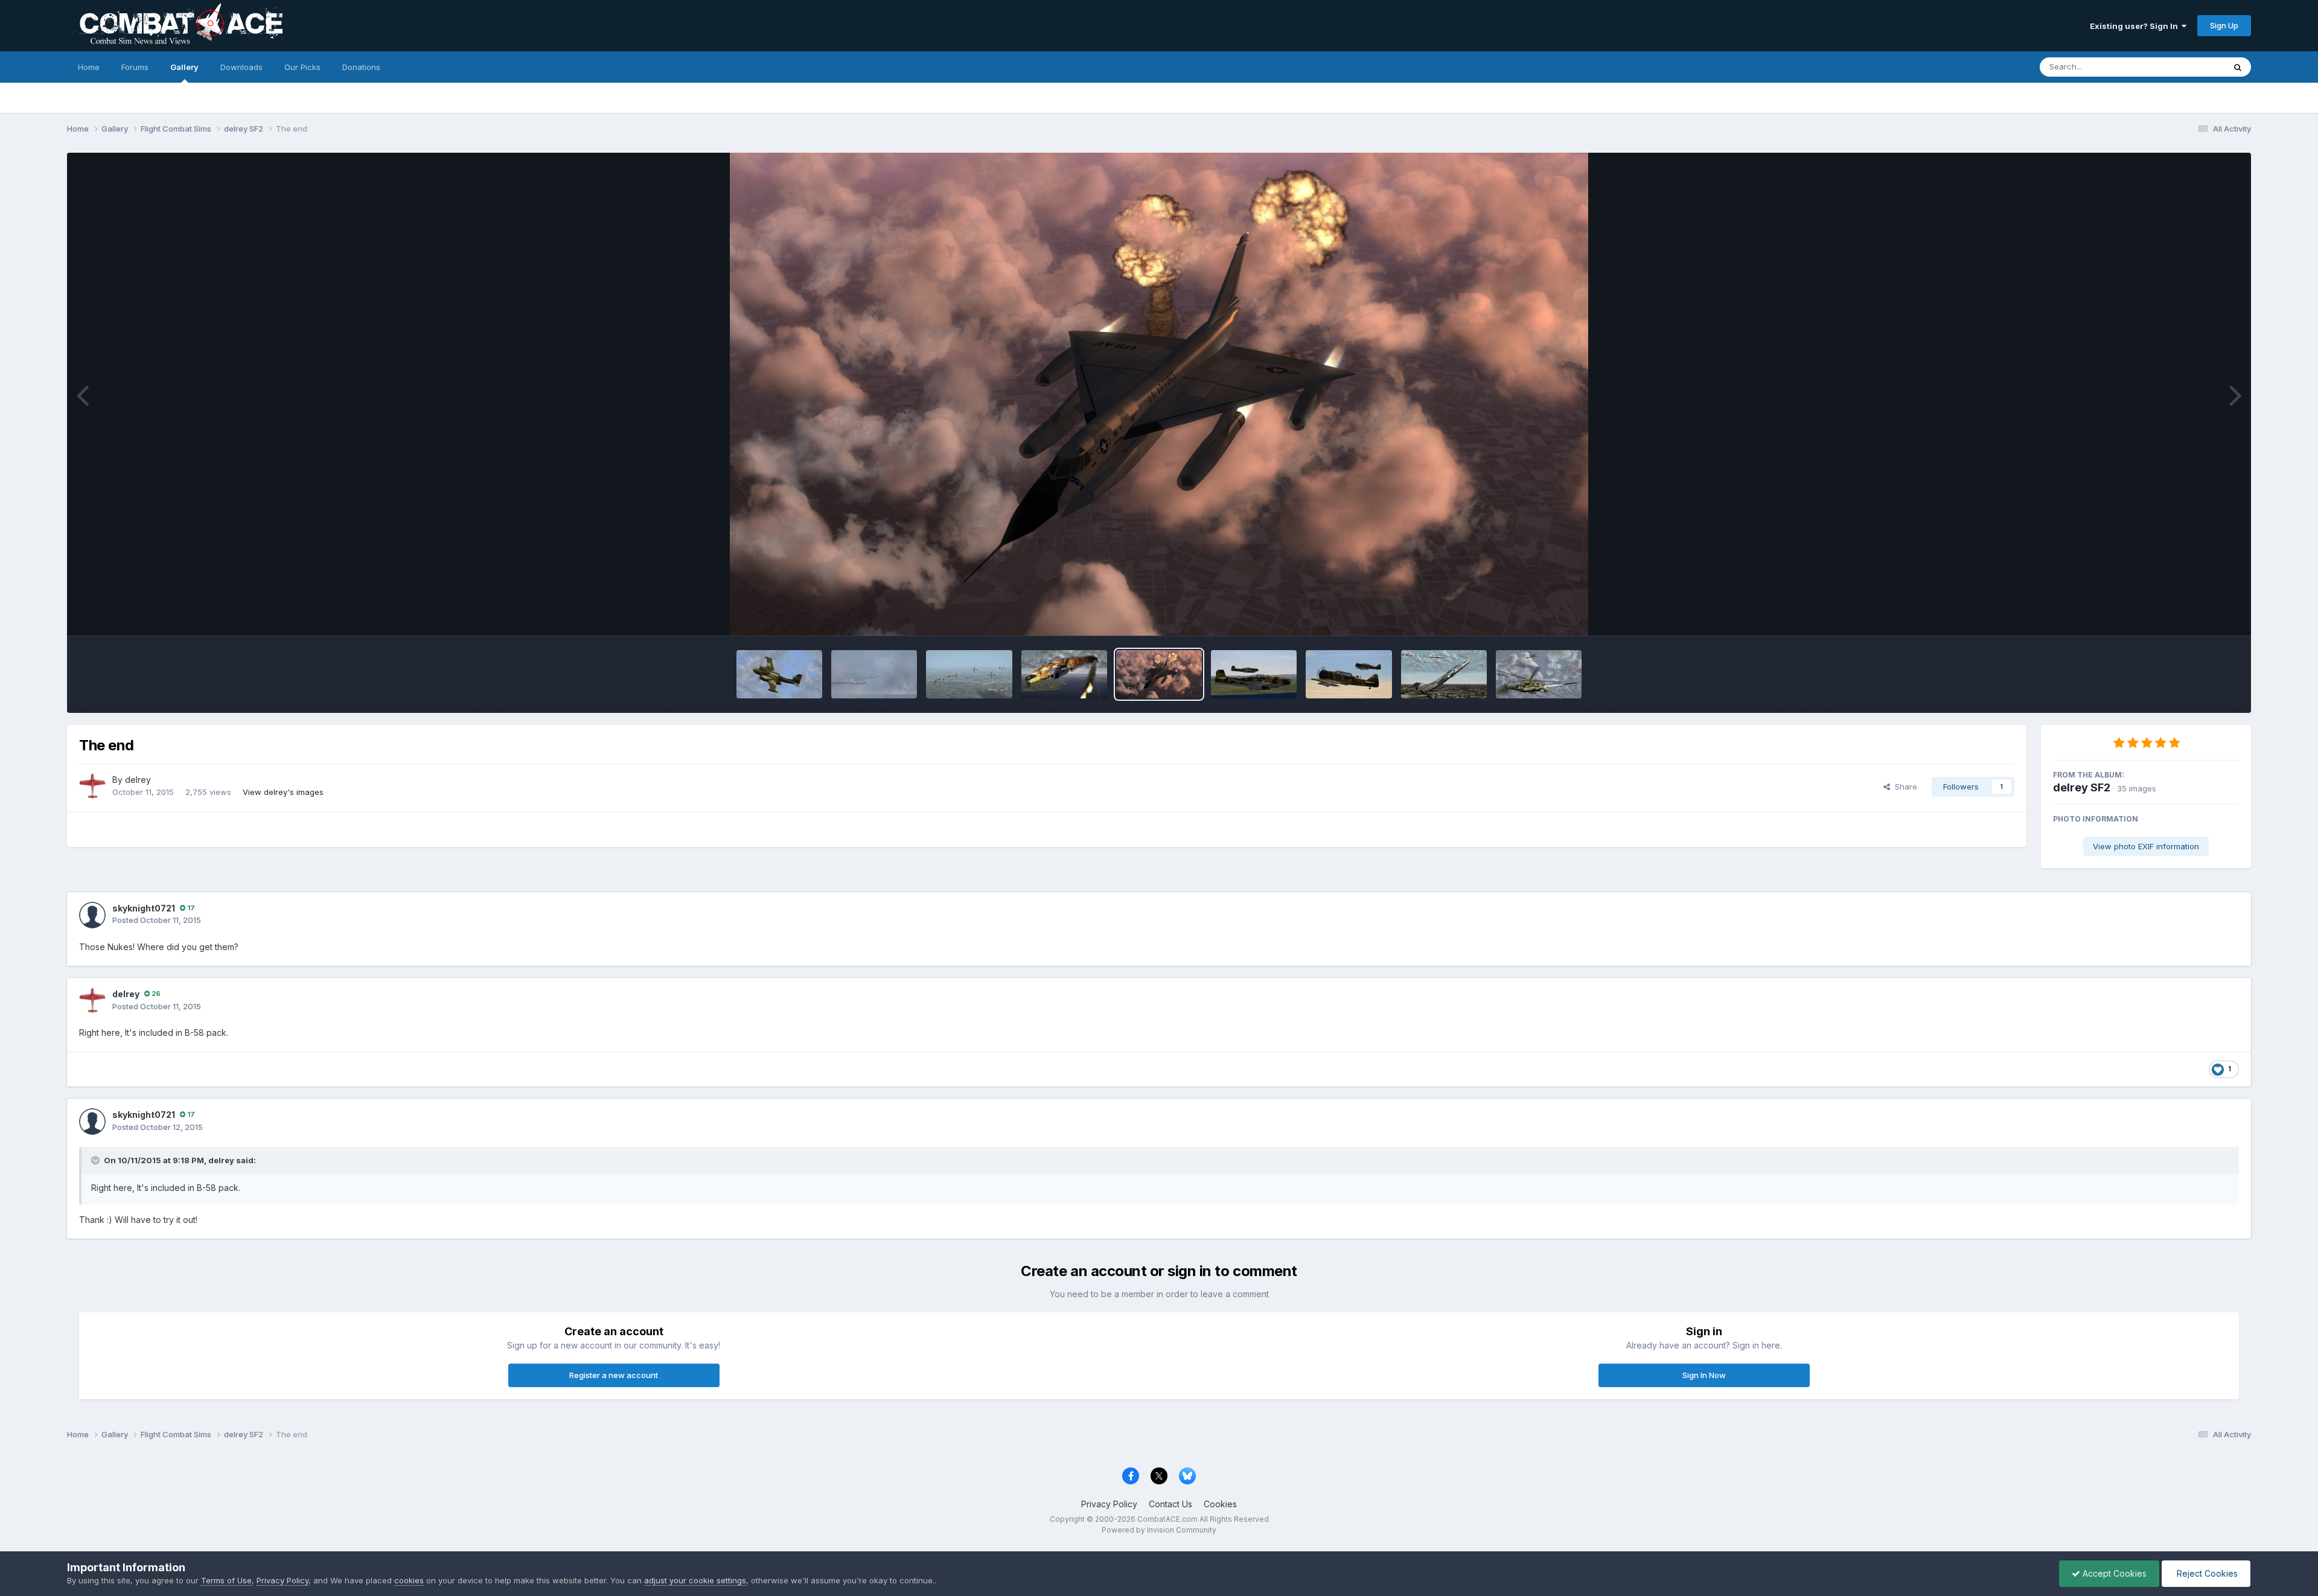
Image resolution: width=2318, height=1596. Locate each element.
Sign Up (2224, 25)
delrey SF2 (2082, 787)
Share (1904, 787)
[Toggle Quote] (97, 1160)
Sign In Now (1704, 1375)
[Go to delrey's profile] (92, 787)
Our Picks (302, 67)
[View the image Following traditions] (1444, 674)
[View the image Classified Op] (779, 674)
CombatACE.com (1167, 1519)
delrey (138, 780)
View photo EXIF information (2146, 846)
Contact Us (1170, 1504)
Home (89, 67)
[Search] (2238, 67)
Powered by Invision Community (1159, 1530)
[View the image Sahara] (1349, 674)
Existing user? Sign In (2136, 26)
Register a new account (614, 1375)
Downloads (241, 67)
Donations (361, 67)
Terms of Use (226, 1580)
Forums (135, 67)
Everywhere (2187, 67)
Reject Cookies (2206, 1573)
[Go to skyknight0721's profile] (92, 915)
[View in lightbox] (1159, 394)
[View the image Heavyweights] (969, 674)
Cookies (1220, 1504)
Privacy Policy (1109, 1504)
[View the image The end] (1159, 674)
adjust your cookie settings (695, 1580)
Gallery (184, 67)
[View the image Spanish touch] (1254, 674)
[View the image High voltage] (874, 674)
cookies (409, 1580)
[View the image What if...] (1064, 674)
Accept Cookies (2113, 1573)
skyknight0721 (144, 908)
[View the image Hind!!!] (1539, 674)
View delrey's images (283, 792)
